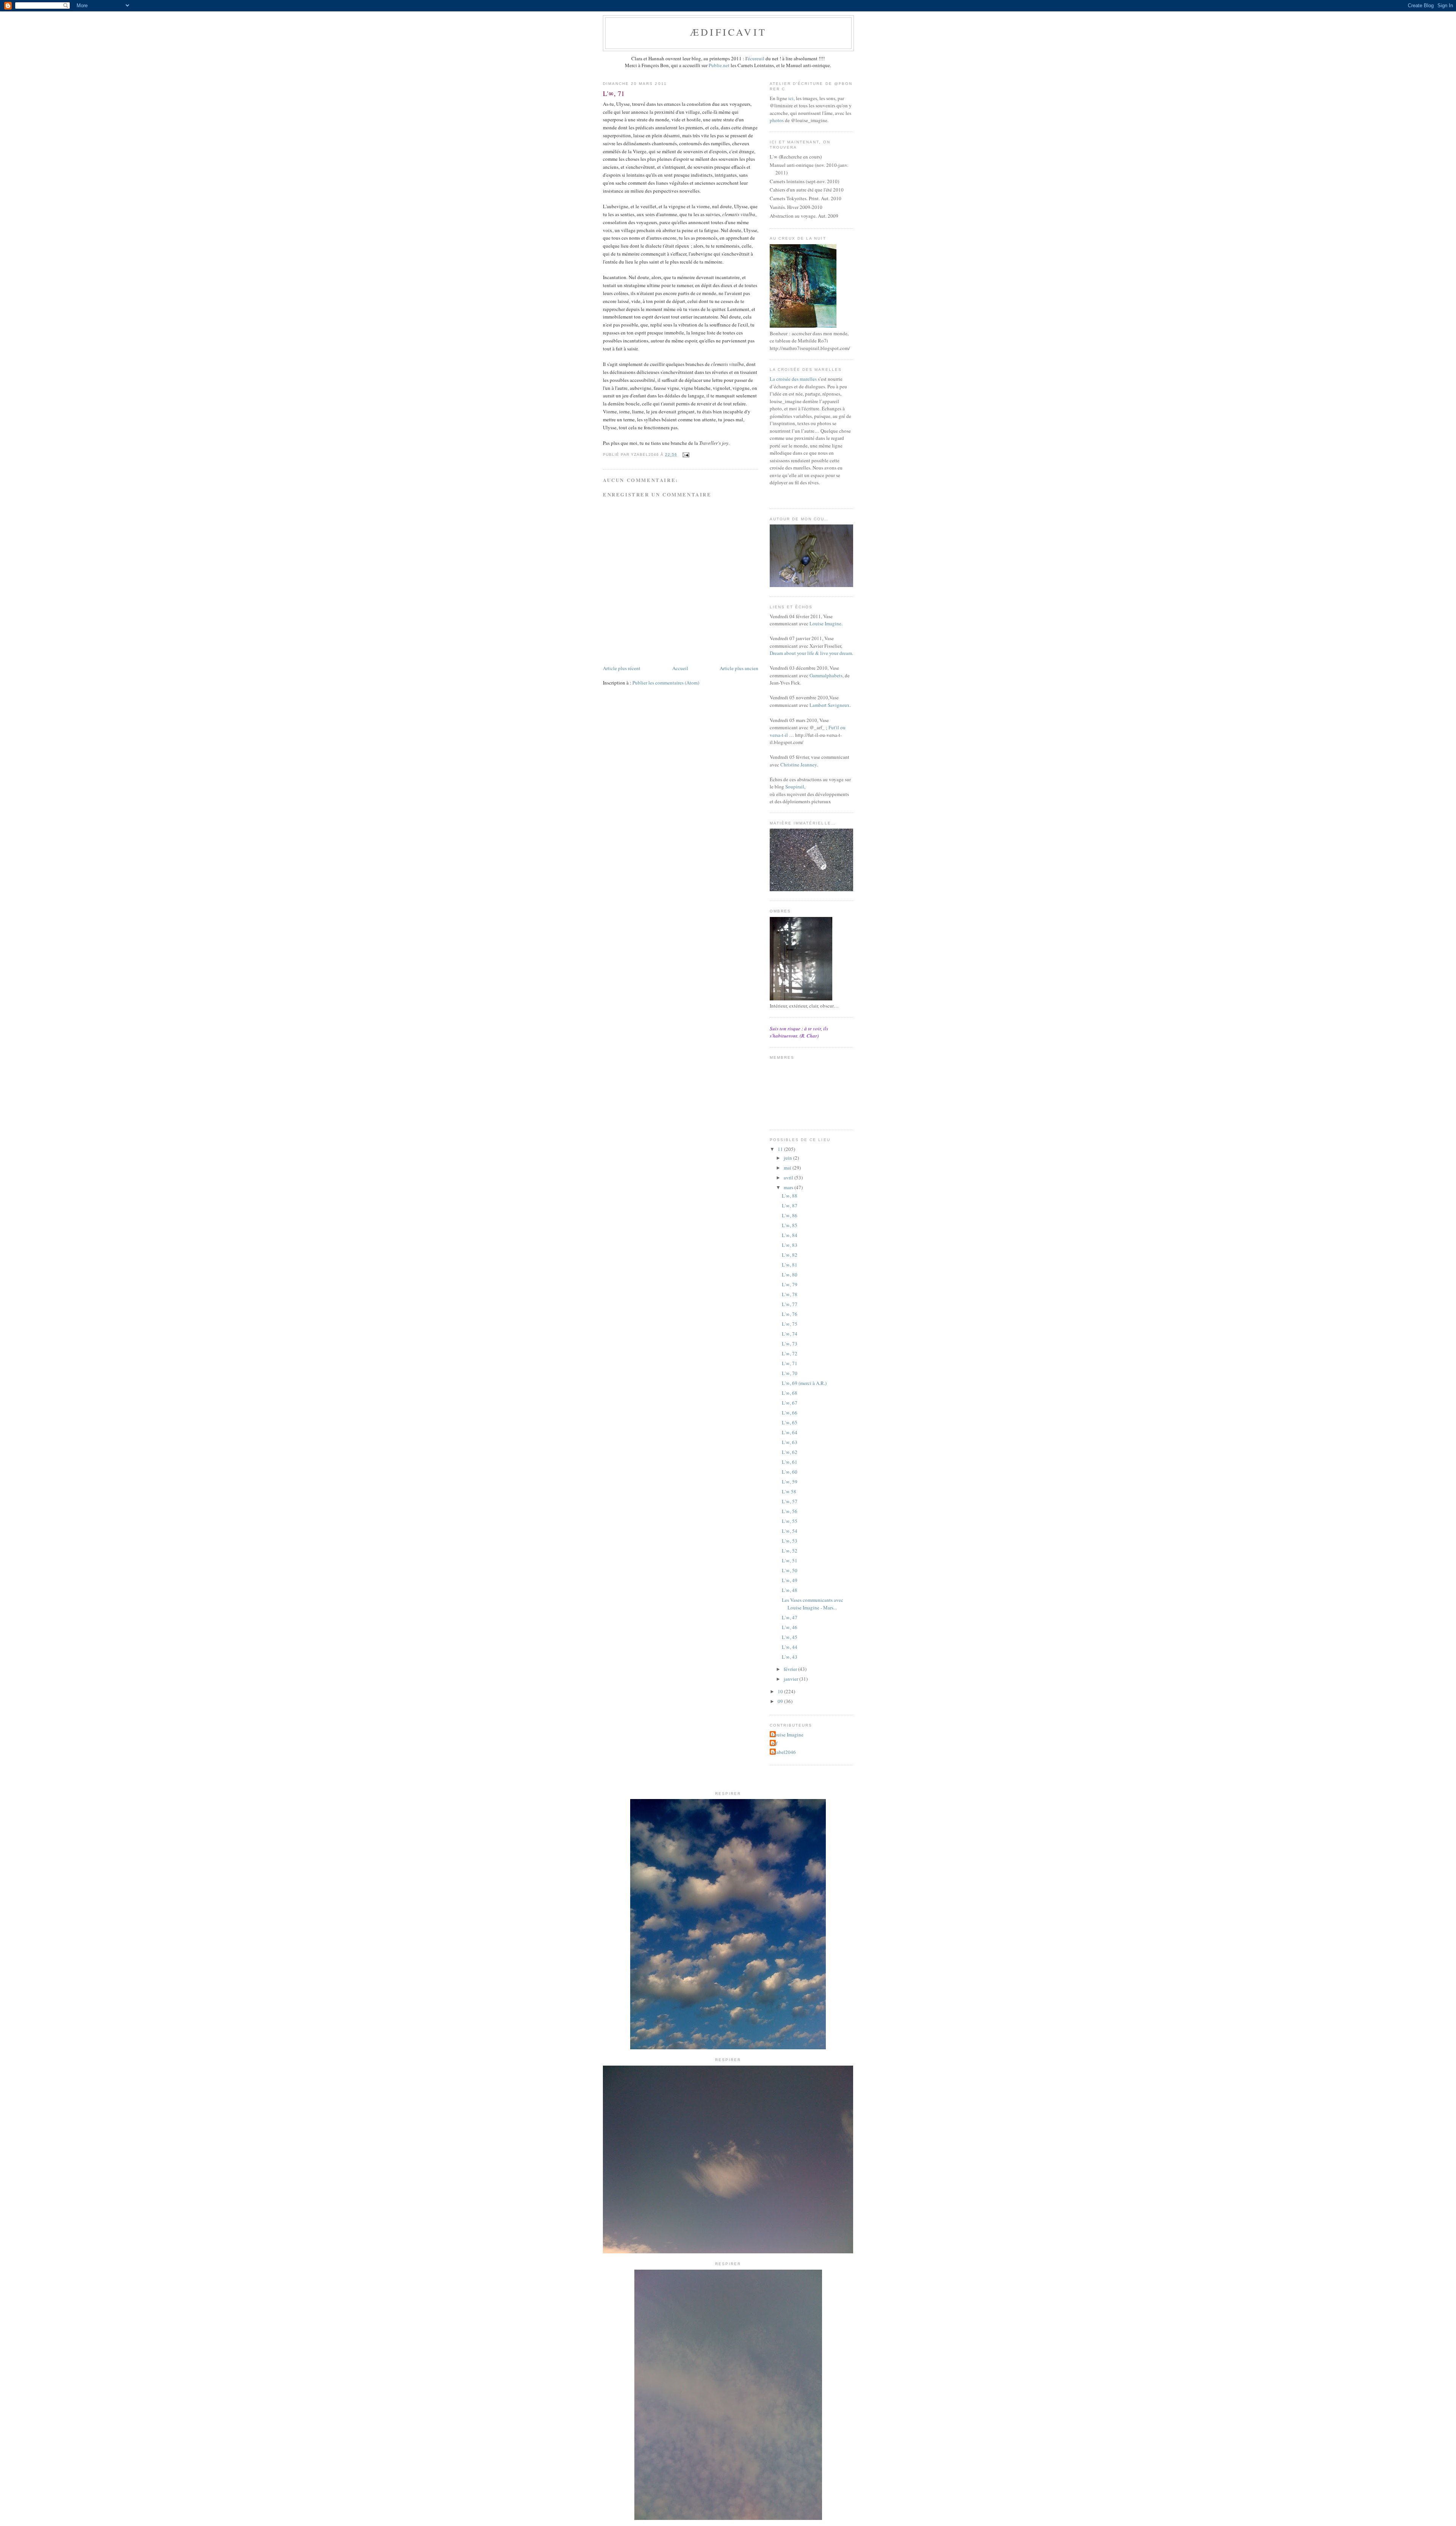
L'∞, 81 (790, 1265)
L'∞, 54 (790, 1531)
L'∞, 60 (790, 1472)
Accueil (680, 668)
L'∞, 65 (790, 1422)
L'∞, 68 (790, 1393)
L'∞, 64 (790, 1432)
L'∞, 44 (790, 1647)
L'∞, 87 (790, 1206)
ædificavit (728, 32)
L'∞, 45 (790, 1637)
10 (781, 1691)
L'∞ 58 (789, 1491)
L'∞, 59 (790, 1482)
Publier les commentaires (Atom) (666, 683)
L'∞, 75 (790, 1324)
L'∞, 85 (790, 1225)
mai (788, 1168)
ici (791, 98)
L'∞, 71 (790, 1363)
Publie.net (719, 65)
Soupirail (795, 787)
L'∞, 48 (790, 1590)
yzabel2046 (784, 1752)
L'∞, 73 (790, 1344)
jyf (774, 1743)
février (791, 1669)
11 (781, 1149)
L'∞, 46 (790, 1627)
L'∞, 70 (790, 1373)
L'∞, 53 (790, 1541)
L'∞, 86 (790, 1215)
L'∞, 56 (790, 1511)
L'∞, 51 (790, 1560)
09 (781, 1701)
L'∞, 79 (790, 1284)
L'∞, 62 (790, 1452)
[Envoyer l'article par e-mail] (685, 454)
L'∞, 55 (790, 1521)
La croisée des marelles (793, 379)
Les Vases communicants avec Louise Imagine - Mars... (813, 1604)
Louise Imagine (825, 623)
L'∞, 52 (790, 1551)
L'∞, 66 (790, 1413)
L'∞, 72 (790, 1353)
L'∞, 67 (790, 1403)
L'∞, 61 (790, 1462)
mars (789, 1187)
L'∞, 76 (790, 1314)
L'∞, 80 (790, 1275)
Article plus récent (622, 668)
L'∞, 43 (790, 1657)
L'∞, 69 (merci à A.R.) (804, 1383)
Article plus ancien (739, 668)
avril (789, 1177)
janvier (792, 1679)
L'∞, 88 (790, 1196)
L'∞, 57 (790, 1501)
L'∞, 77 (790, 1304)
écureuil (756, 58)
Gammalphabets (826, 675)
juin (788, 1158)
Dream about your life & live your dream (811, 653)
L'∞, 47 (790, 1617)
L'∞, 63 (790, 1442)
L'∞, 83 (790, 1245)
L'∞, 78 (790, 1294)
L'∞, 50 (790, 1570)
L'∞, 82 (790, 1255)
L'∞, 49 (790, 1580)
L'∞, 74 (790, 1334)
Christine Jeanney (799, 765)
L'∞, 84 (790, 1235)
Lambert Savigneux (830, 705)
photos (777, 120)
